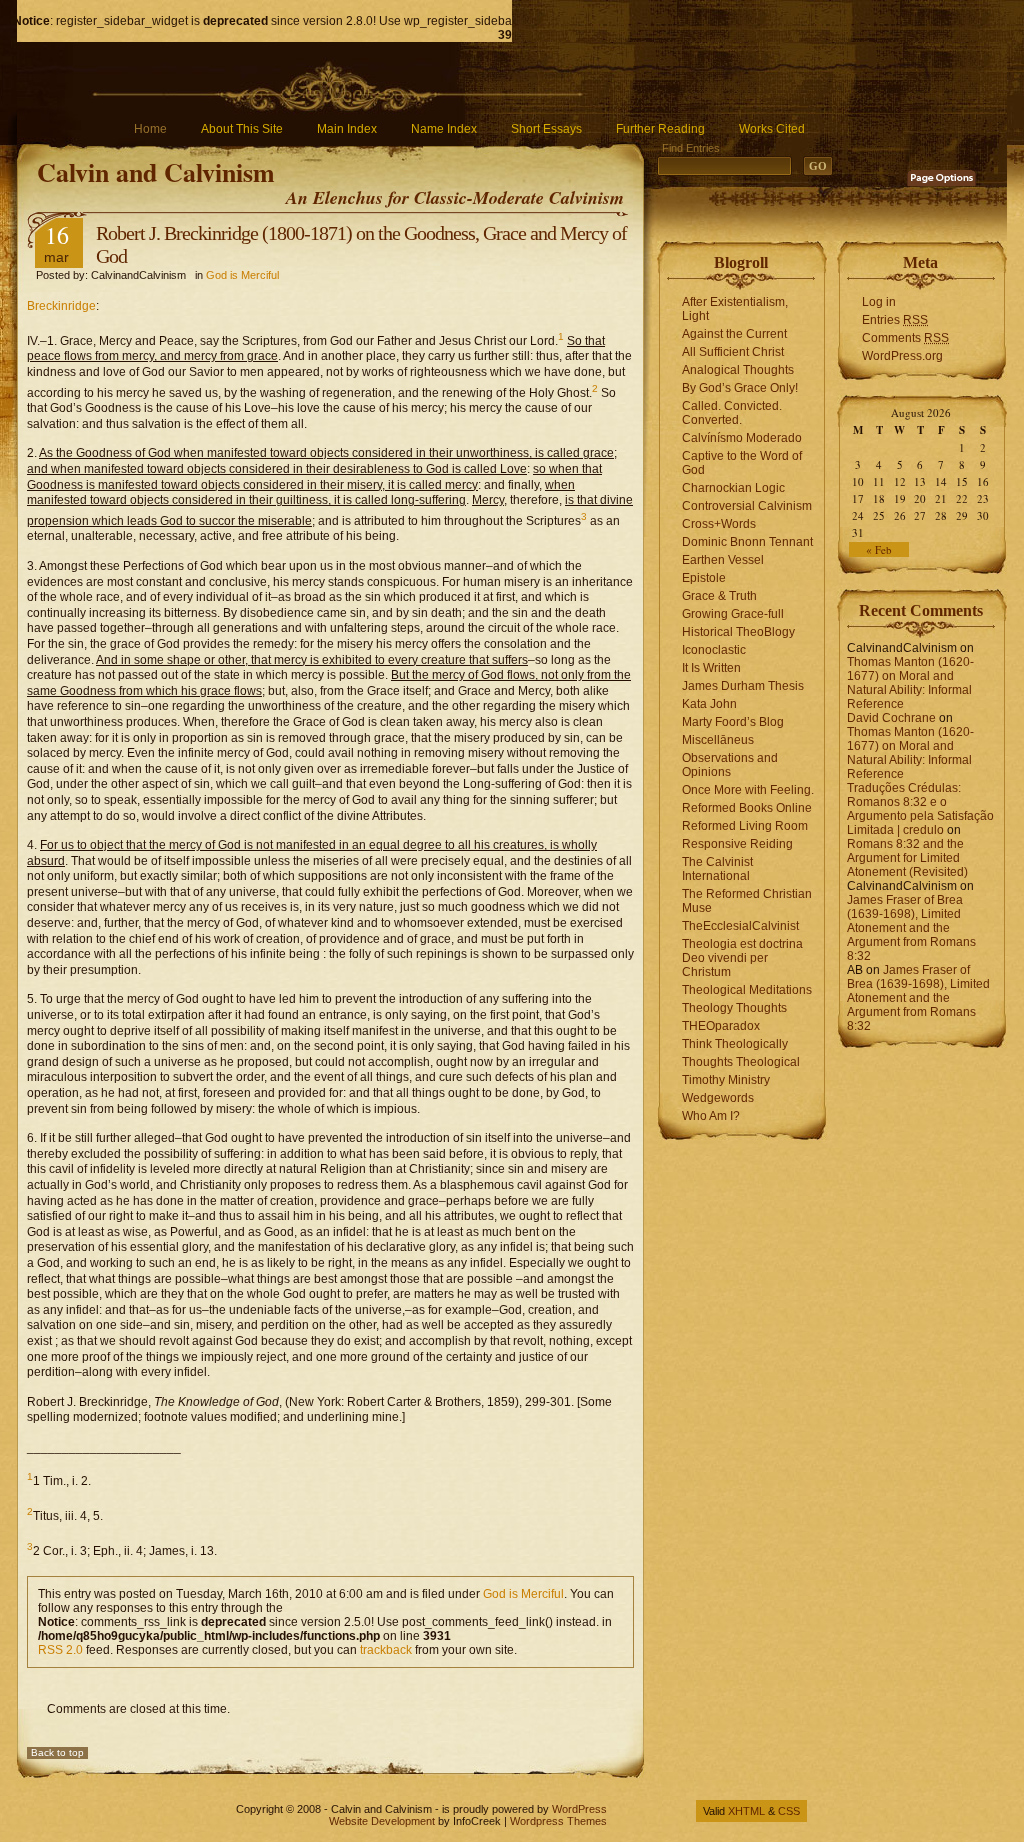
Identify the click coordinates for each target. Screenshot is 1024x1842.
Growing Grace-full (733, 614)
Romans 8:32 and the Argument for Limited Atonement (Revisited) (907, 858)
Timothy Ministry (726, 1080)
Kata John (709, 704)
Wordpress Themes (558, 1821)
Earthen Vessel (723, 560)
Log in (879, 302)
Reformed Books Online (747, 808)
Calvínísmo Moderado (742, 438)
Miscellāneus (718, 740)
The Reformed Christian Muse (747, 901)
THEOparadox (721, 1026)
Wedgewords (718, 1098)
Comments (905, 338)
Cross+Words (719, 524)
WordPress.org (902, 356)
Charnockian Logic (733, 488)
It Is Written (711, 668)
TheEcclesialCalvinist (740, 926)
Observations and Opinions (730, 765)
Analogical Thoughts (738, 370)
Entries (895, 320)
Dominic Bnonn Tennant (747, 542)
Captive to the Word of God (742, 463)
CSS (789, 1811)
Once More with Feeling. (748, 790)
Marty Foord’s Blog (733, 722)
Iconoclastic (714, 650)
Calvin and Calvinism (156, 172)
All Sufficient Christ (733, 352)
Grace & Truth (719, 596)
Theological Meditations (747, 990)
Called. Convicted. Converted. (732, 413)
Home (150, 129)
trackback (386, 1650)
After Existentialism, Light (735, 309)
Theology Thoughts (734, 1008)
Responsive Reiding (737, 844)
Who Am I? (711, 1116)
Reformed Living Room (745, 826)
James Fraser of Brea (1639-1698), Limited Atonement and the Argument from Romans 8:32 (911, 928)
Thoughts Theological (741, 1062)
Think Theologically (735, 1044)
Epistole (704, 578)
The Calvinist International (717, 869)
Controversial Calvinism (747, 506)
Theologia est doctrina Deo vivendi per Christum (742, 958)
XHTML (746, 1811)
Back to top (57, 1752)
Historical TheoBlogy (738, 632)
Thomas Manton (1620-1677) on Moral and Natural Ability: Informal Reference (910, 683)
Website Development (382, 1821)
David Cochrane (891, 718)
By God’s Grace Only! (740, 388)
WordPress (579, 1809)
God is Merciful (242, 275)
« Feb (879, 549)
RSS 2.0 (60, 1650)
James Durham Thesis (743, 686)
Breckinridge (61, 306)
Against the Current (734, 334)
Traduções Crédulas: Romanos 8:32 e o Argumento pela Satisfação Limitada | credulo (920, 809)
